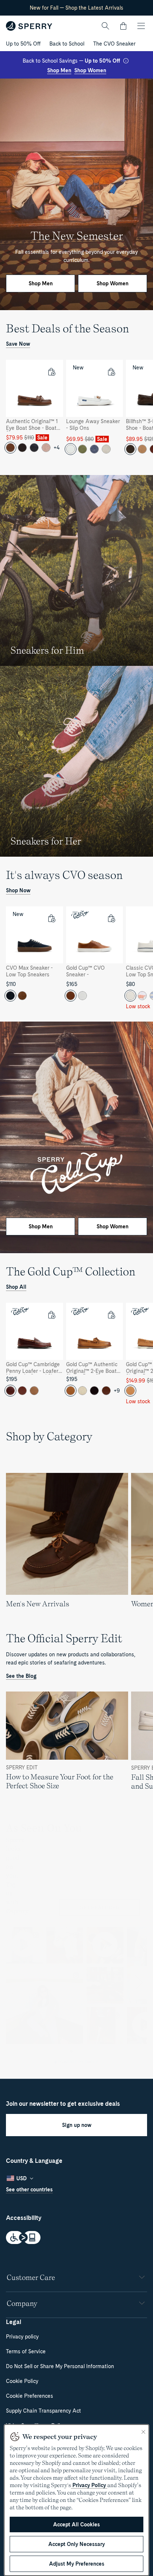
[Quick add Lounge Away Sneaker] (111, 372)
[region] (76, 411)
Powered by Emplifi (79, 2062)
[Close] (143, 2432)
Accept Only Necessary (76, 2544)
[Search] (105, 26)
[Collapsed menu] (141, 26)
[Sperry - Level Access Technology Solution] (76, 2238)
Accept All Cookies (76, 2524)
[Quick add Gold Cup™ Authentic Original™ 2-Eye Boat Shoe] (111, 1315)
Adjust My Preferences (77, 2564)
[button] (123, 26)
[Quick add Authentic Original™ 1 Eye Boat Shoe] (51, 372)
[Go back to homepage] (29, 26)
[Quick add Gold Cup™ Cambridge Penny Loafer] (51, 1315)
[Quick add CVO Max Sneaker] (51, 918)
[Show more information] (126, 61)
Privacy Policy (89, 2485)
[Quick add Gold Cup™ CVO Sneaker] (111, 918)
